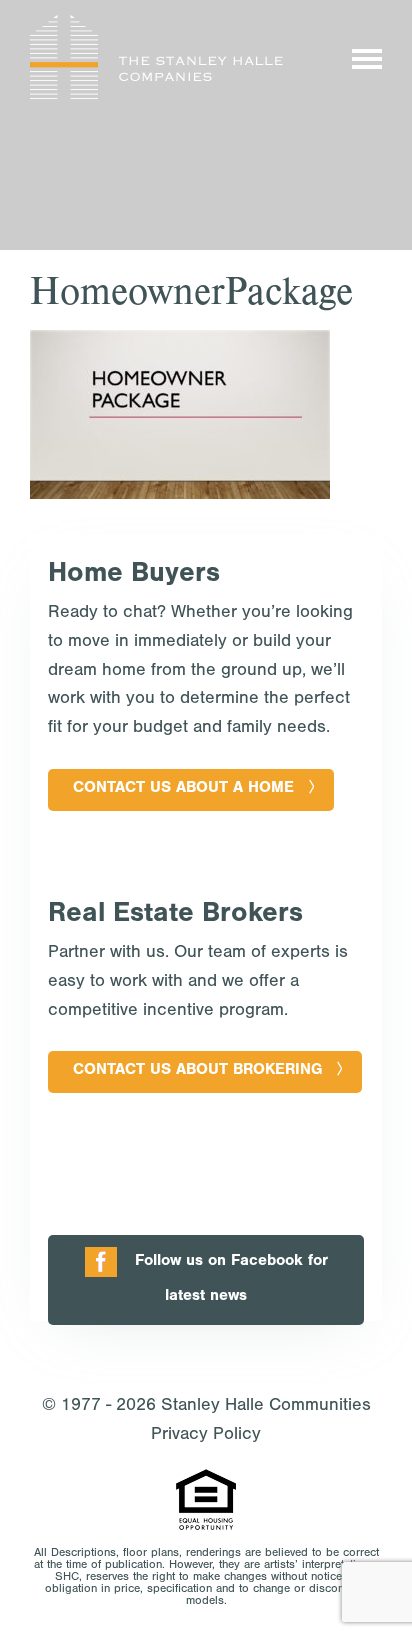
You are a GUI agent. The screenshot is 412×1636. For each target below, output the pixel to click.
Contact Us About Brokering (197, 1071)
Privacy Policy (206, 1436)
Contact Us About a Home (183, 789)
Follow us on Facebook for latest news (231, 1279)
